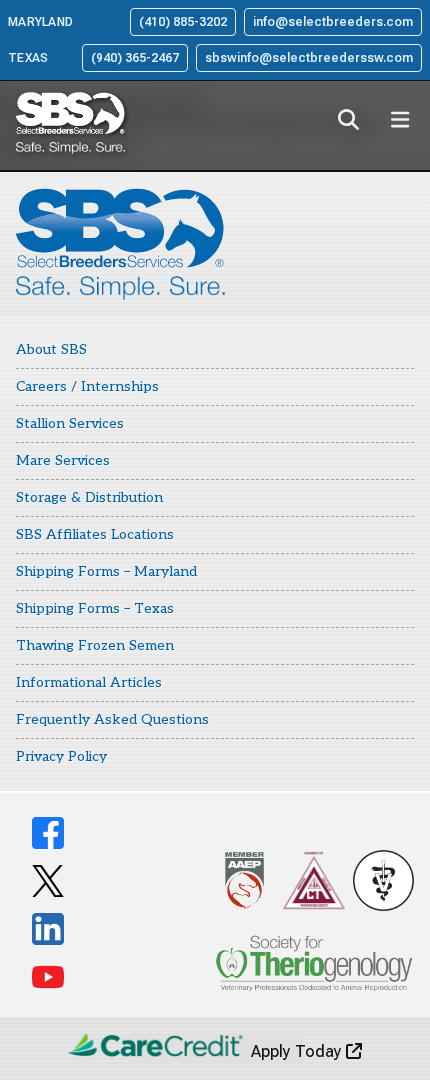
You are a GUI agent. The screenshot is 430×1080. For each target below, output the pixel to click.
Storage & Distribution (89, 497)
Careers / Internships (87, 386)
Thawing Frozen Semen (95, 645)
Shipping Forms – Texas (95, 608)
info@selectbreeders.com (333, 22)
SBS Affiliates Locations (95, 534)
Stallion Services (70, 423)
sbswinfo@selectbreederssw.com (309, 58)
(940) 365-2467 (135, 58)
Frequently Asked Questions (112, 719)
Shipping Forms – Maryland (106, 571)
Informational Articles (89, 682)
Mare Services (63, 460)
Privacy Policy (61, 756)
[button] (348, 120)
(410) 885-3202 (183, 22)
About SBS (51, 349)
